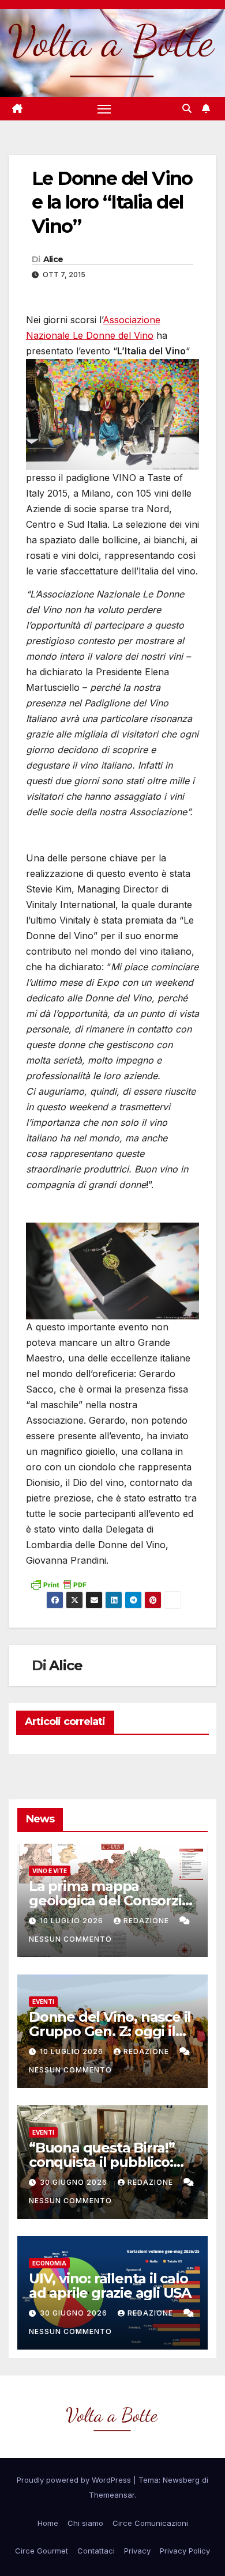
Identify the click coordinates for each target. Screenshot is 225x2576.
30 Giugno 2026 (75, 2182)
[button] (187, 108)
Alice (53, 259)
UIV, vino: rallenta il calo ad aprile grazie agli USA (110, 2286)
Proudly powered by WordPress (75, 2480)
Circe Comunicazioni (150, 2523)
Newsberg (181, 2480)
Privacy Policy (185, 2551)
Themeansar (112, 2495)
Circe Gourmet (42, 2551)
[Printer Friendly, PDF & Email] (58, 1584)
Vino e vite (50, 1871)
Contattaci (96, 2551)
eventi (43, 2002)
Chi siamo (85, 2523)
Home (48, 2523)
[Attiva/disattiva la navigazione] (104, 109)
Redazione (147, 1921)
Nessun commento (70, 1939)
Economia (49, 2263)
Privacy (137, 2551)
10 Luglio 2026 (73, 1921)
